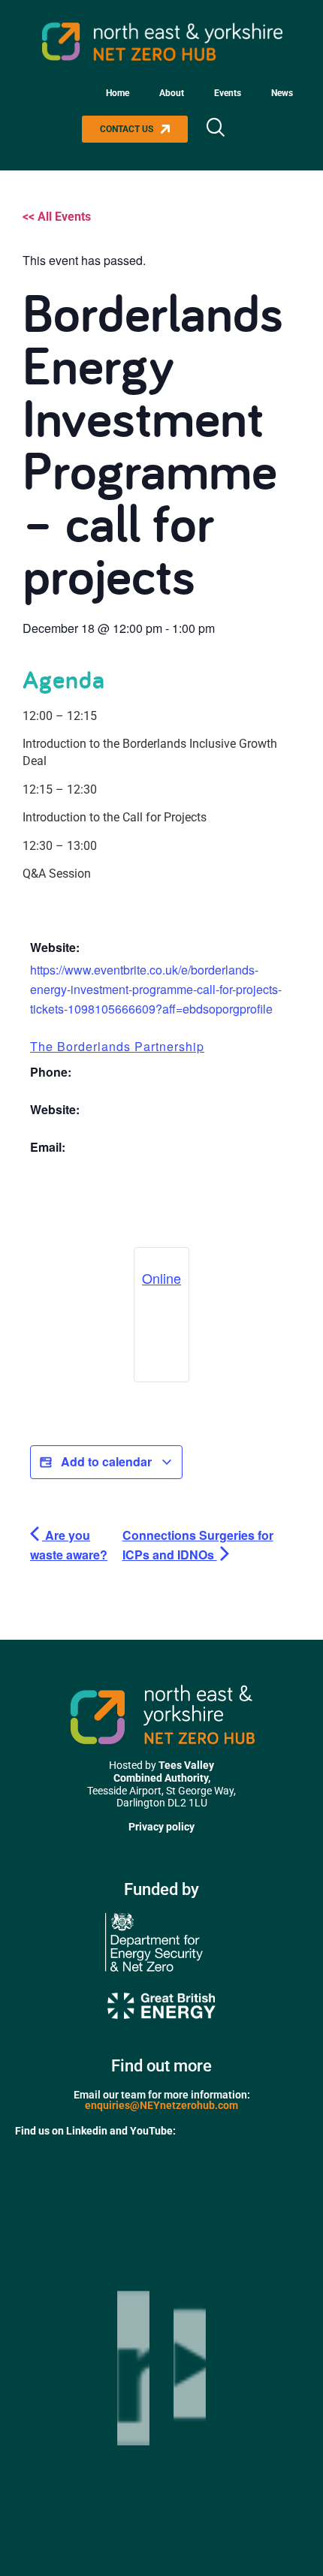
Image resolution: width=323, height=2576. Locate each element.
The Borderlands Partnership (117, 1046)
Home (118, 93)
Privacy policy (161, 1827)
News (282, 93)
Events (228, 93)
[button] (215, 129)
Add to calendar (106, 1461)
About (172, 93)
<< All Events (57, 217)
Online (161, 1278)
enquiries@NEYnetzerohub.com (161, 2105)
